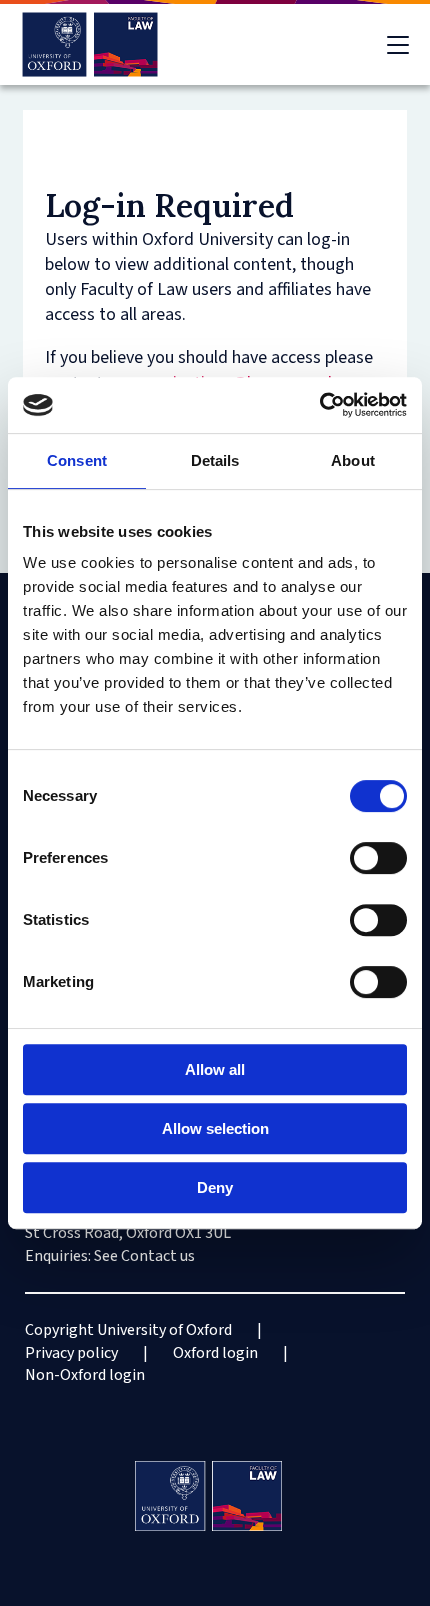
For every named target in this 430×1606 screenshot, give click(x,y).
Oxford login (215, 1353)
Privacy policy (71, 1353)
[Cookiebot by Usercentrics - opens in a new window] (319, 405)
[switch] (378, 858)
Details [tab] (215, 460)
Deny (215, 1187)
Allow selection (215, 1128)
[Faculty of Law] (90, 44)
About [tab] (353, 460)
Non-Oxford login (85, 1375)
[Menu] (398, 45)
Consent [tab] (77, 460)
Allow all (215, 1069)
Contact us (158, 1256)
